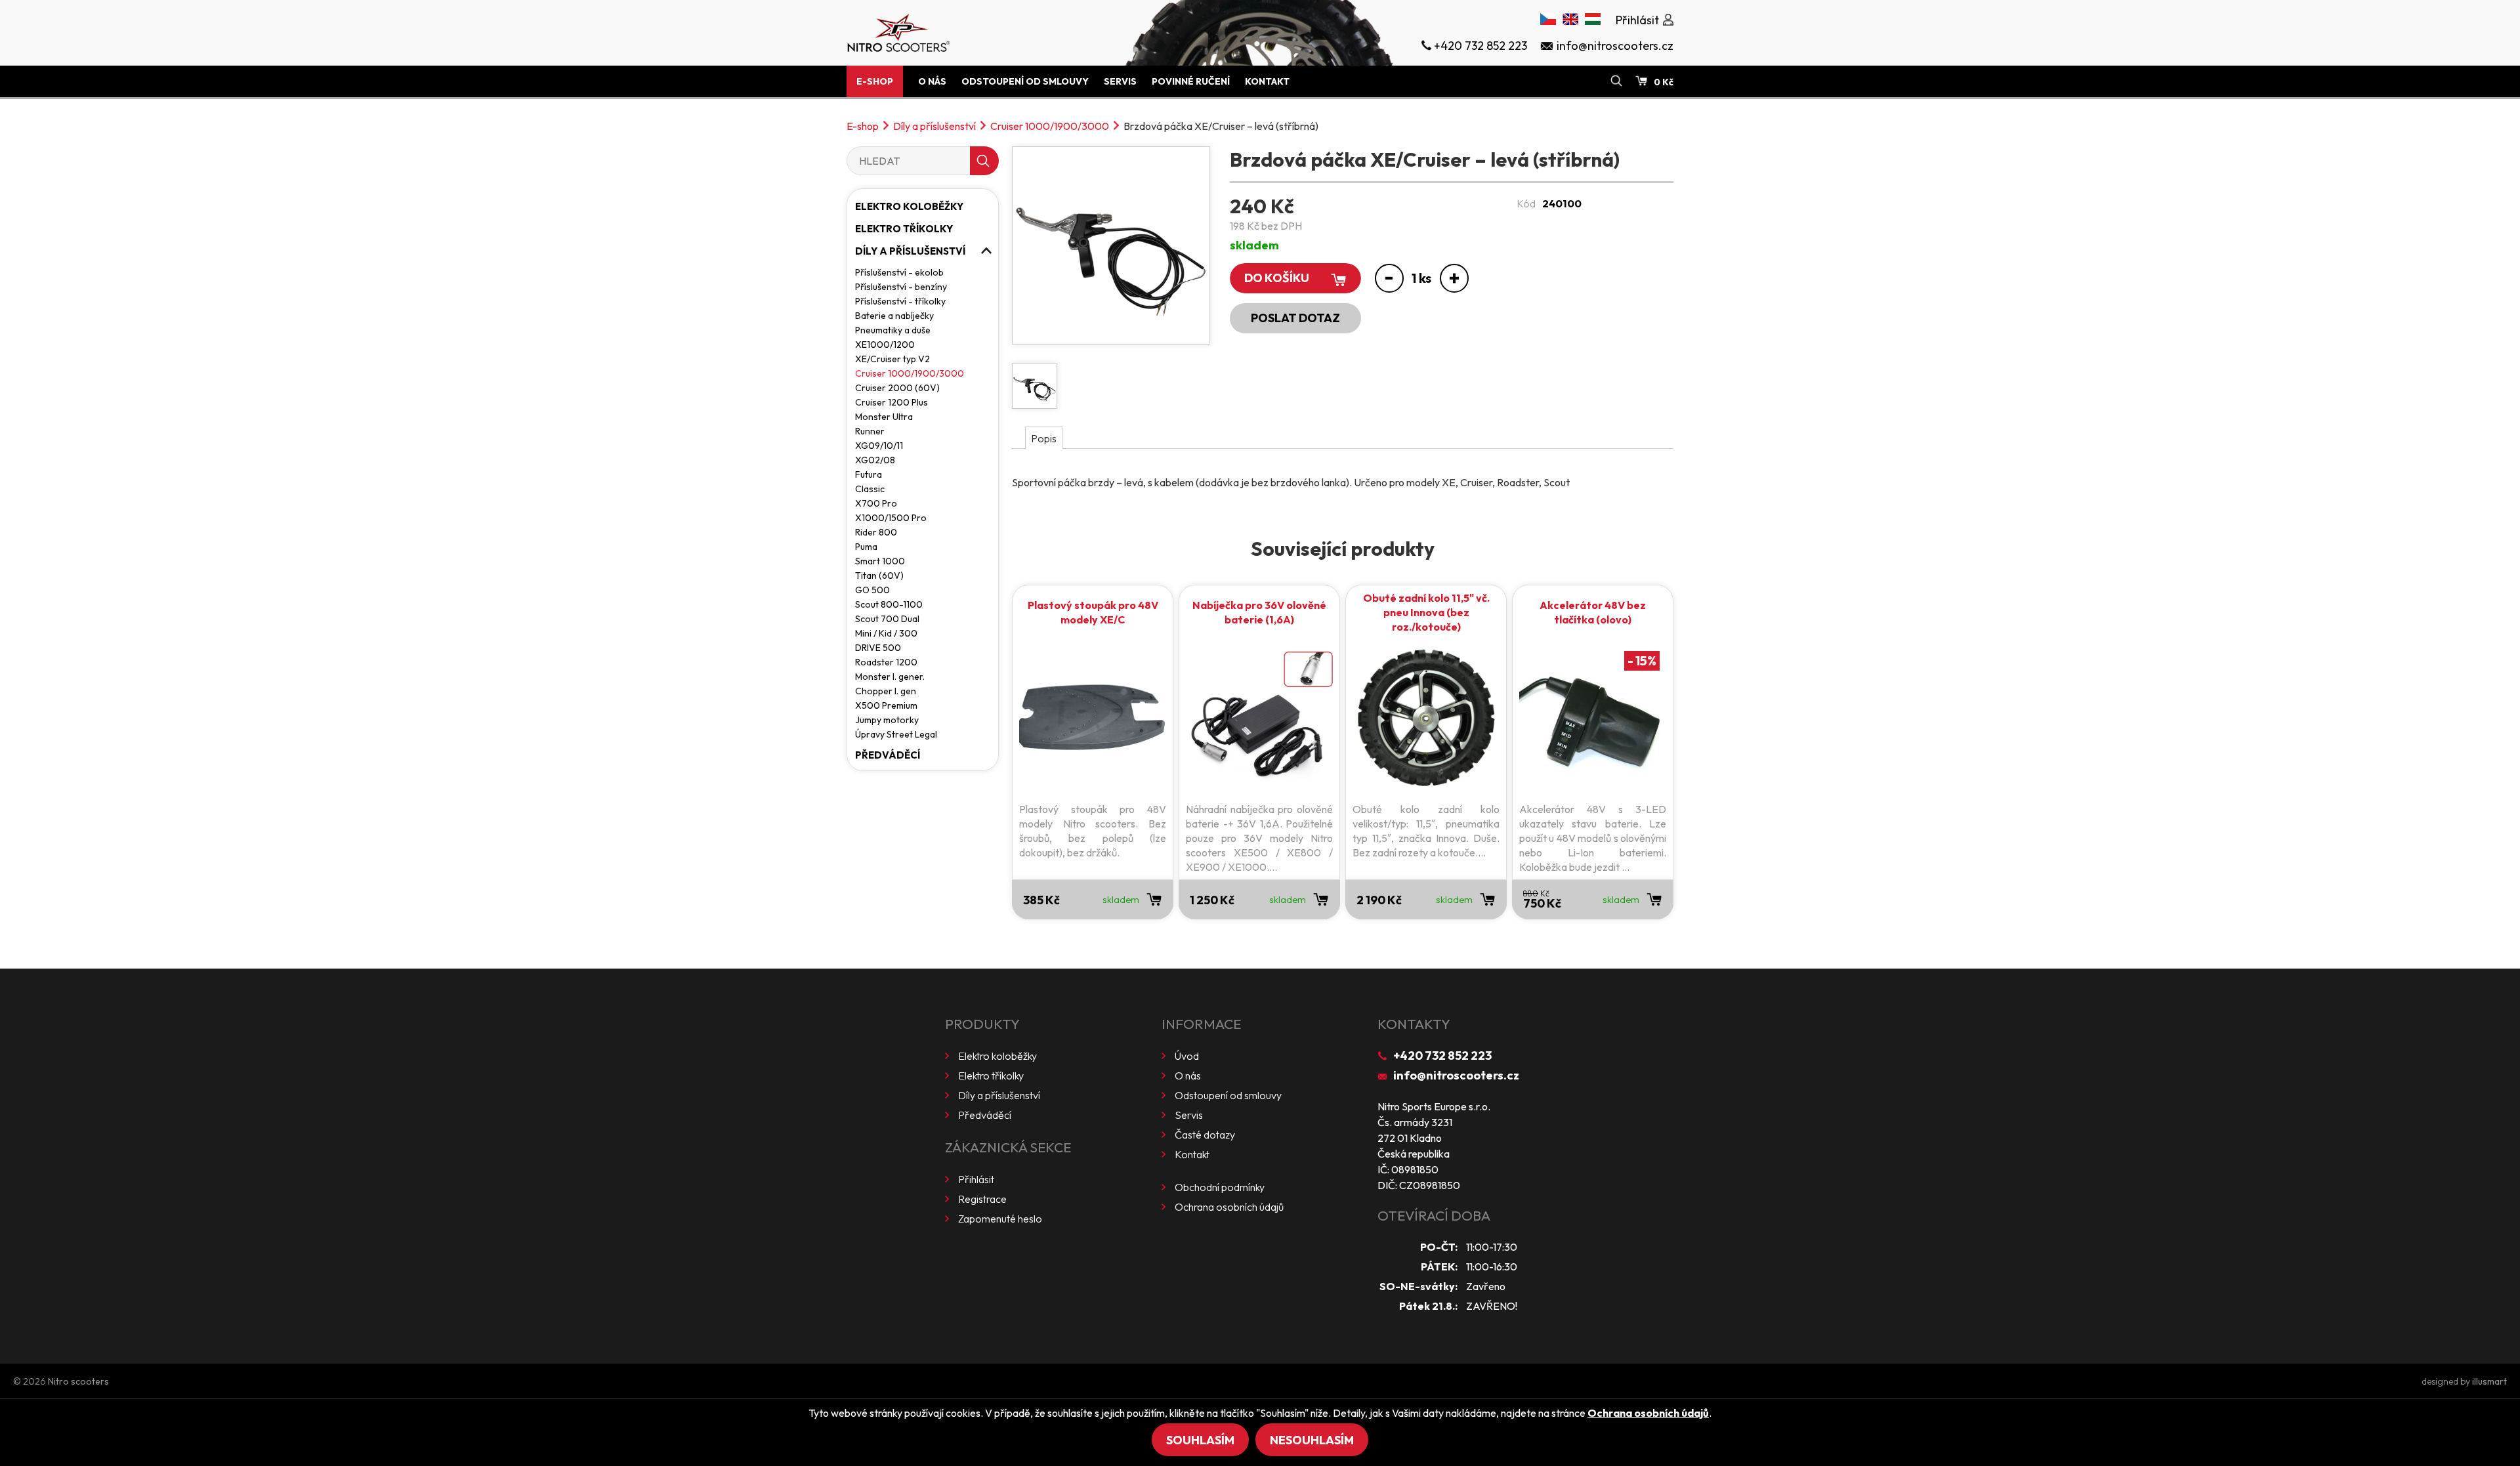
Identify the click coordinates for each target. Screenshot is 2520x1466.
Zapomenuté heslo (1000, 1219)
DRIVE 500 (878, 648)
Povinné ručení (1191, 81)
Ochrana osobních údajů (1229, 1207)
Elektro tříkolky (904, 229)
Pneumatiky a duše (893, 330)
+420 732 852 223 (1442, 1056)
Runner (870, 431)
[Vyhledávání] (1616, 81)
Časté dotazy (1205, 1135)
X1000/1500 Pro (891, 518)
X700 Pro (876, 503)
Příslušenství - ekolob (899, 272)
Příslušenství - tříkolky (900, 301)
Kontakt (1267, 81)
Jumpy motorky (887, 720)
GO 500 (872, 590)
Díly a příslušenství (934, 126)
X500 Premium (886, 705)
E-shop (875, 81)
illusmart (2489, 1381)
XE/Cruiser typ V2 (892, 359)
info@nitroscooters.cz (1456, 1075)
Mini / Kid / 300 (886, 633)
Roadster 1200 (886, 662)
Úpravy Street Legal (896, 734)
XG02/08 (875, 460)
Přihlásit (976, 1179)
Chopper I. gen (886, 691)
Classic (870, 489)
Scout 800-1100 (889, 604)
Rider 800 (876, 532)
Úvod (1187, 1056)
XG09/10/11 (879, 446)
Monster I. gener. (890, 677)
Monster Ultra (884, 417)
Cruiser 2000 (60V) (897, 388)
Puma (866, 547)
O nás (932, 81)
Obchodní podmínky (1220, 1187)
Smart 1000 (880, 561)
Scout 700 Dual (887, 619)
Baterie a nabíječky (894, 316)
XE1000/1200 (885, 345)
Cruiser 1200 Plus (892, 402)
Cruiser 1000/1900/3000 (1050, 126)
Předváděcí (888, 755)
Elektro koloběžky (909, 206)
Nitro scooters (78, 1381)
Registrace (982, 1199)
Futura (869, 474)
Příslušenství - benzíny (901, 287)
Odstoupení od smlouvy (1025, 81)
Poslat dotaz (1295, 318)
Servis (1120, 81)
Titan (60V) (879, 576)
